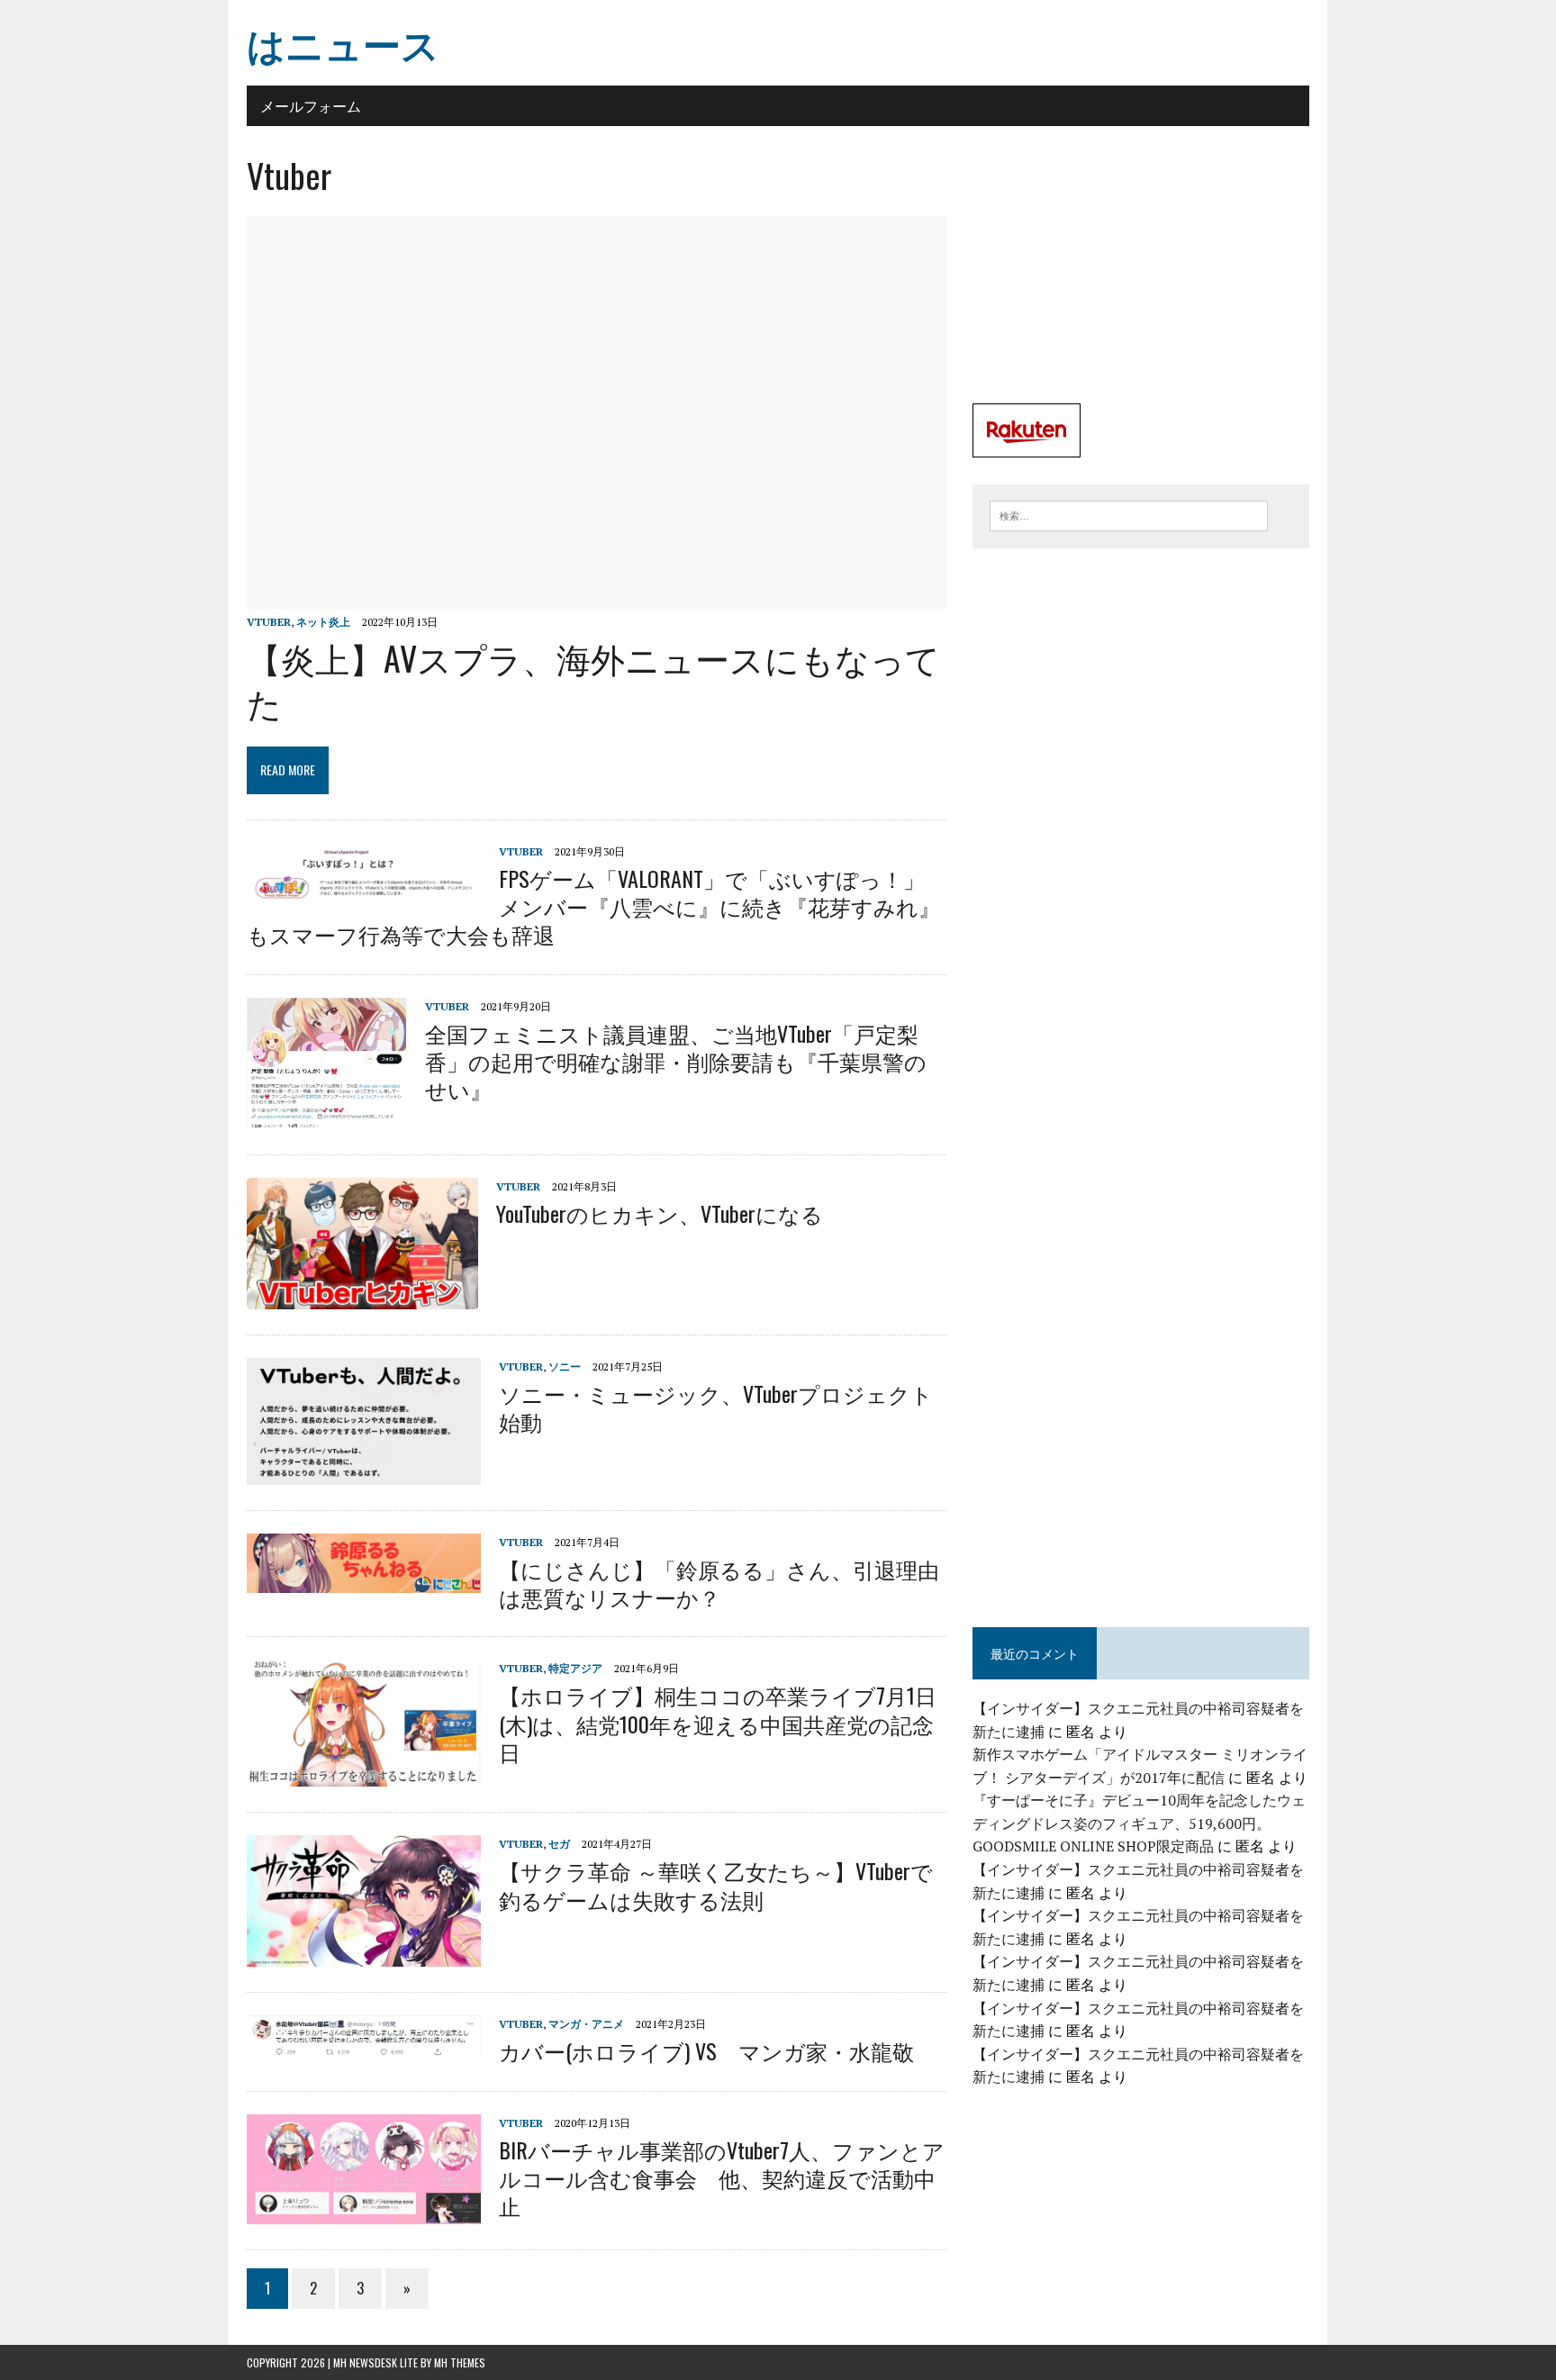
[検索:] (1129, 514)
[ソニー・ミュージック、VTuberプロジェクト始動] (364, 1472)
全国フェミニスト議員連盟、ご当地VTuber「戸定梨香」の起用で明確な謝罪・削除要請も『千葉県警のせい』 (676, 1061)
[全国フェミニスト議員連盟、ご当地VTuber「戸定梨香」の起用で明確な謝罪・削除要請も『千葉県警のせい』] (327, 1117)
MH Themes (460, 2362)
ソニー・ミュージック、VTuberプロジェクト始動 (716, 1407)
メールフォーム (311, 105)
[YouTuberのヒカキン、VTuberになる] (362, 1297)
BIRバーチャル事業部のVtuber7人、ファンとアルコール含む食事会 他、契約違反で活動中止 (722, 2177)
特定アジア (575, 1668)
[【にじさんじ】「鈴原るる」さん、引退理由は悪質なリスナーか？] (364, 1580)
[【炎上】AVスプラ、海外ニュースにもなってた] (597, 597)
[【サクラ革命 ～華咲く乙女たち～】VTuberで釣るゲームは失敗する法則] (364, 1955)
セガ (559, 1844)
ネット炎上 (323, 622)
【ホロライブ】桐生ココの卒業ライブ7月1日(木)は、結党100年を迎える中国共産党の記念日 (718, 1723)
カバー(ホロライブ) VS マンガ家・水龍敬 (706, 2050)
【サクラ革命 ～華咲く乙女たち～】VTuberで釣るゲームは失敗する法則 (716, 1884)
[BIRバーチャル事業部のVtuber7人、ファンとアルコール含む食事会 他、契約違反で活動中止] (364, 2212)
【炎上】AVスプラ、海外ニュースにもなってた (593, 679)
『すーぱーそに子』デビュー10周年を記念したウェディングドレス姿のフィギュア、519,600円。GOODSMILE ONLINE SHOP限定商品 (1139, 1823)
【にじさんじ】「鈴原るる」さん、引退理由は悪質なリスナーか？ (719, 1583)
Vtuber (269, 622)
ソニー (565, 1366)
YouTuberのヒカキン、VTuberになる (660, 1213)
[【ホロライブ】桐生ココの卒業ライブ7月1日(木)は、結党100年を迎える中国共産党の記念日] (364, 1775)
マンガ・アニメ (586, 2024)
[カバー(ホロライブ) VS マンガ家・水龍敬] (364, 2049)
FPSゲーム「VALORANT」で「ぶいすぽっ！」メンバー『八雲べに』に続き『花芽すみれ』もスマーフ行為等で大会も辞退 (593, 906)
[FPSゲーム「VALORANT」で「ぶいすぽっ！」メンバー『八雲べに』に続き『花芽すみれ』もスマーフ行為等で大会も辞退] (364, 893)
